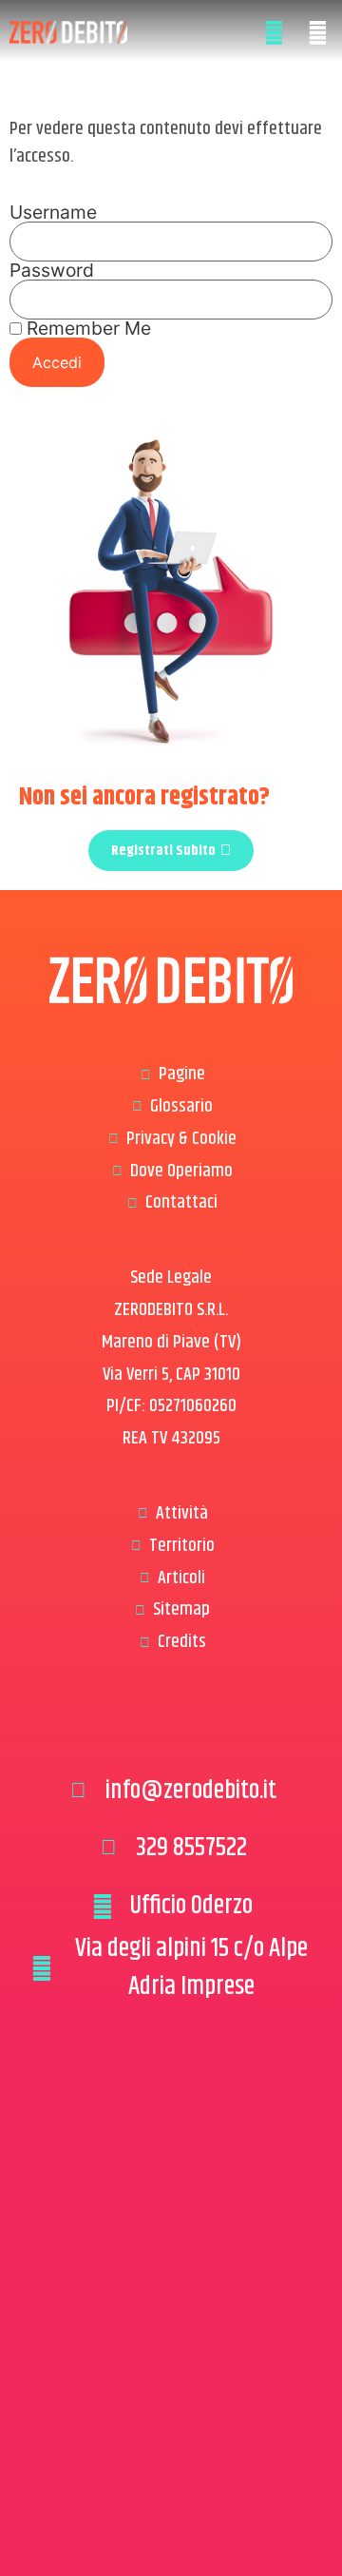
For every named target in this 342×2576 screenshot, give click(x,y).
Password (52, 271)
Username (53, 213)
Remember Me (86, 329)
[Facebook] (142, 1729)
